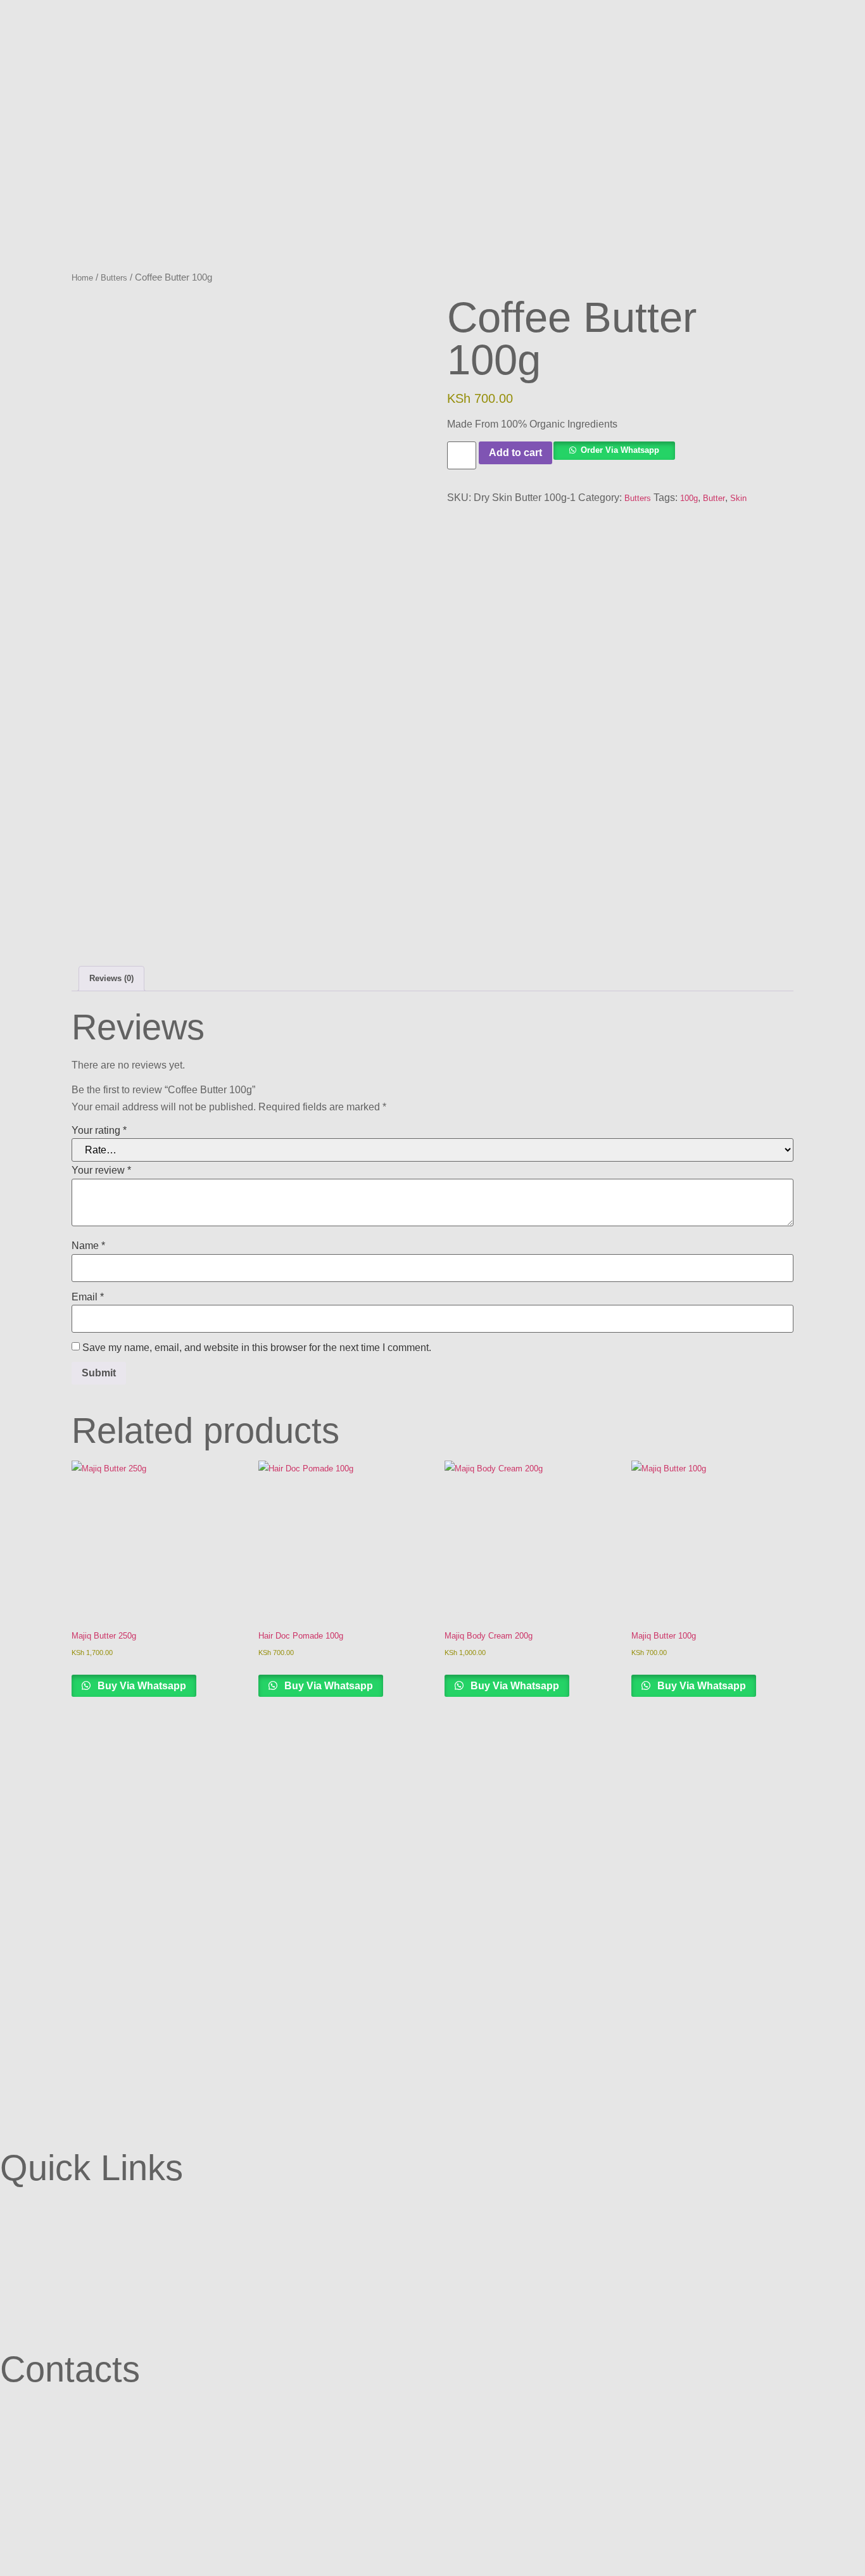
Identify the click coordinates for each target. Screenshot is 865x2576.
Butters (114, 278)
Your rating (99, 1130)
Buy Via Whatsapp (141, 1686)
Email (88, 1297)
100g (689, 498)
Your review (101, 1170)
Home (82, 278)
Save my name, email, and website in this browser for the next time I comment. (257, 1348)
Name (88, 1246)
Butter (714, 498)
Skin (738, 498)
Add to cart (515, 453)
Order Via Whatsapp (620, 450)
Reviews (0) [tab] (111, 978)
